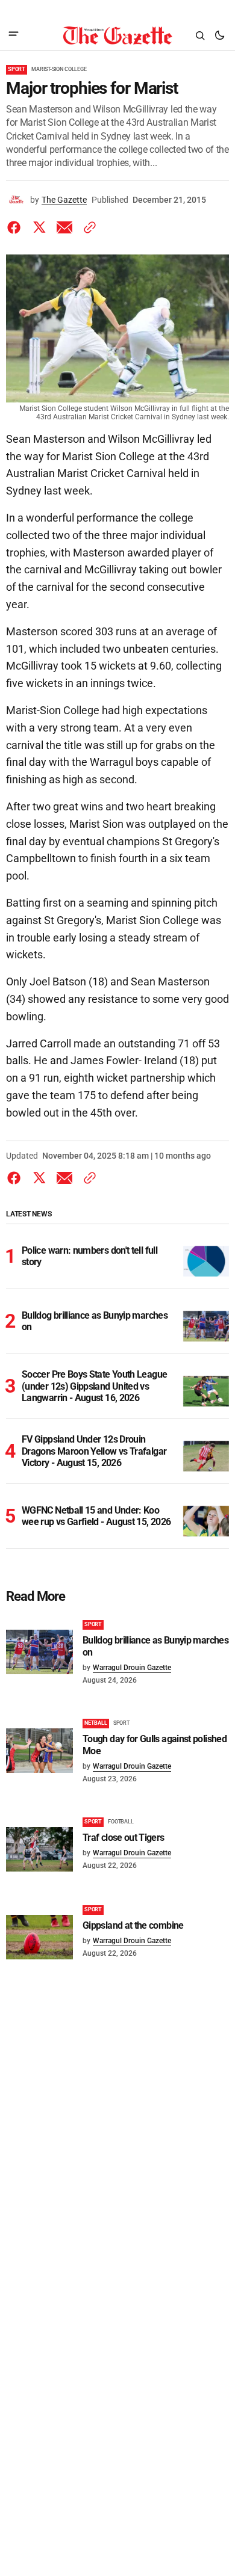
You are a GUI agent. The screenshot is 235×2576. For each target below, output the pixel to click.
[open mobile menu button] (14, 35)
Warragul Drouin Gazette (132, 1668)
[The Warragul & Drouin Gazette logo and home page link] (117, 35)
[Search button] (200, 35)
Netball (96, 1723)
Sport (17, 69)
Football (121, 1822)
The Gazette (64, 200)
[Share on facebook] (16, 227)
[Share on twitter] (39, 227)
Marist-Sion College (59, 69)
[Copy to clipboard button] (87, 227)
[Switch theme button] (219, 35)
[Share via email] (64, 227)
